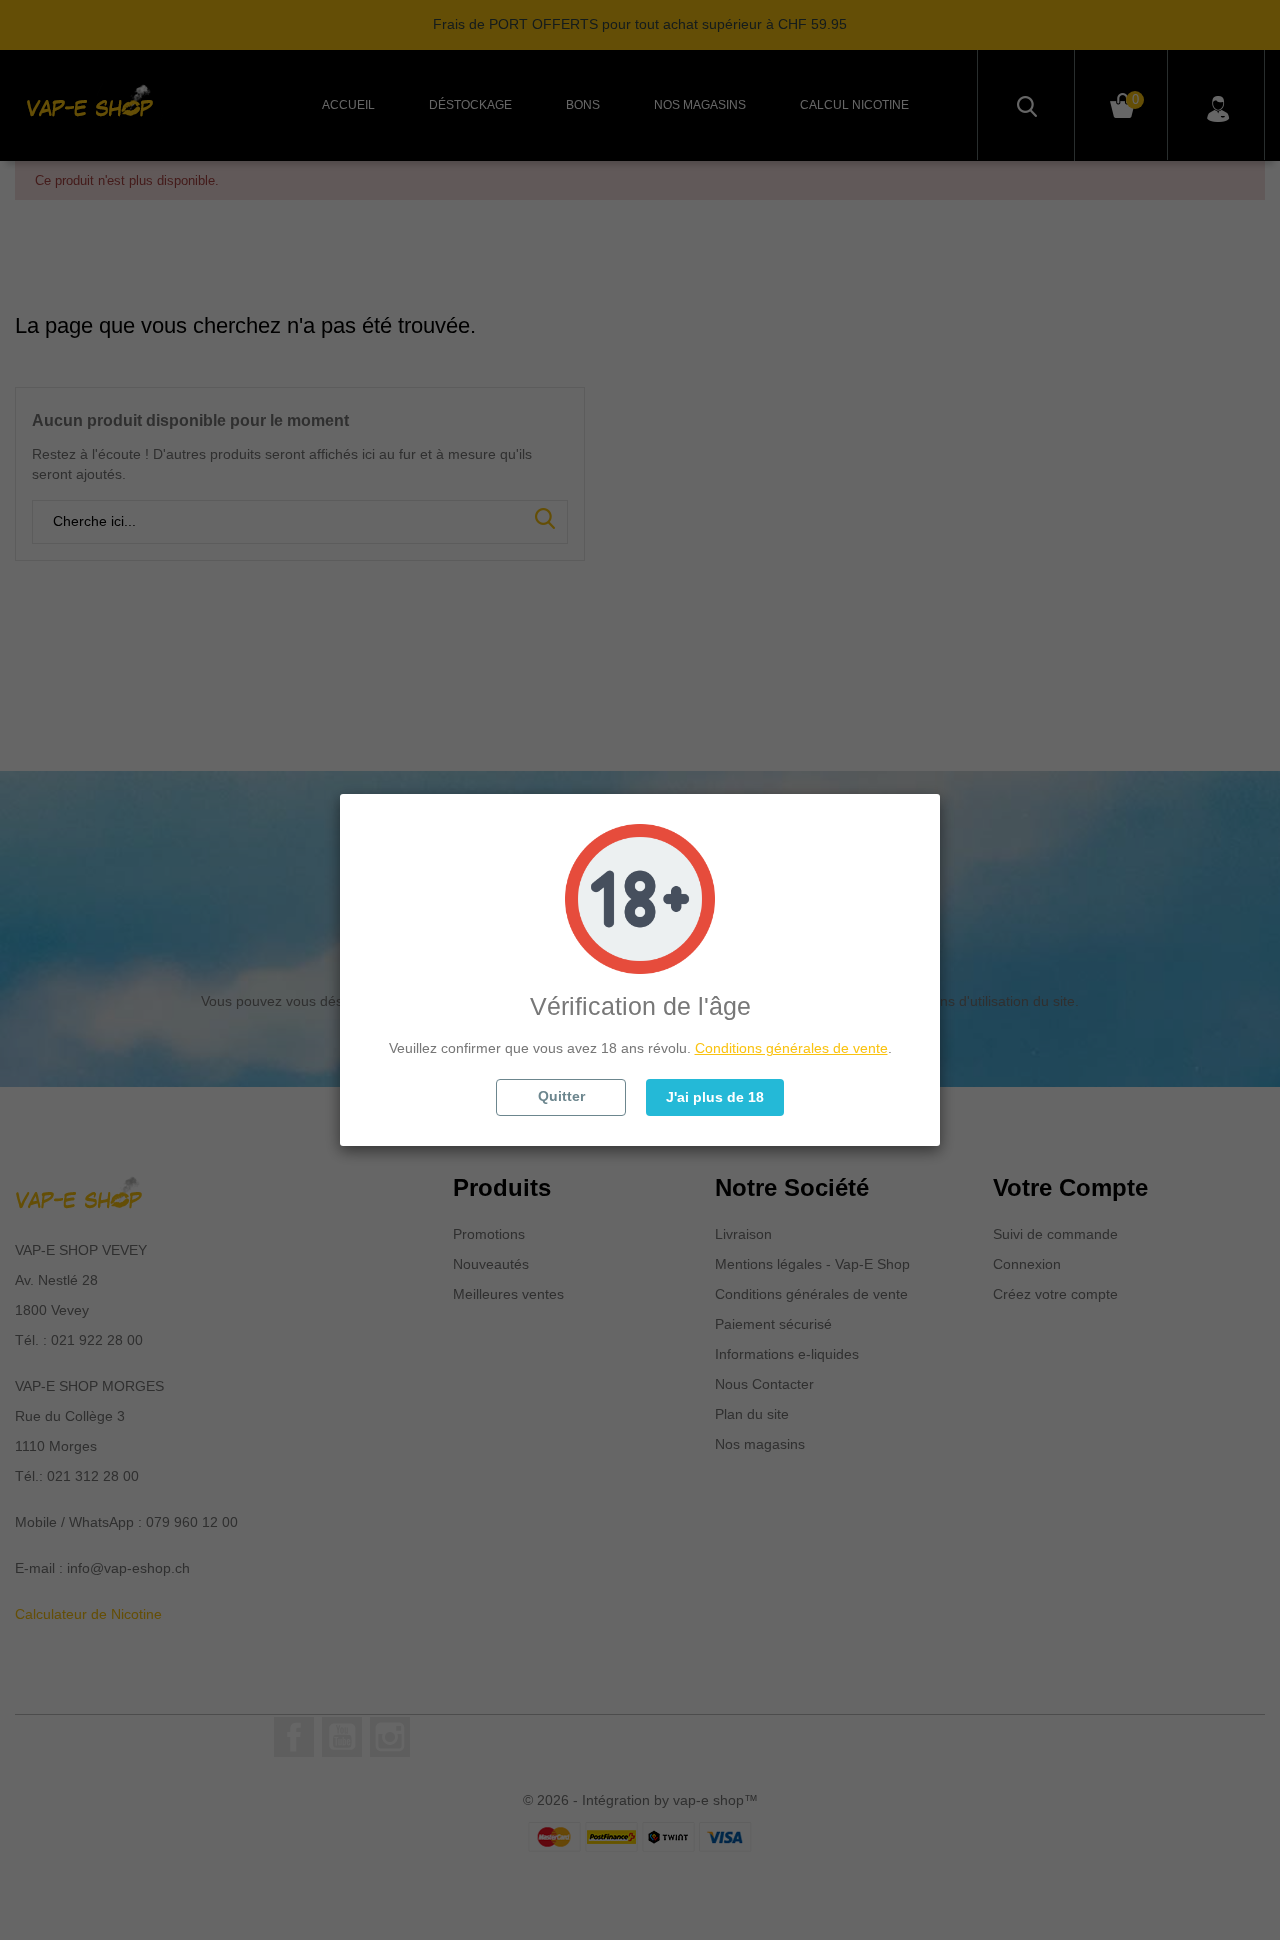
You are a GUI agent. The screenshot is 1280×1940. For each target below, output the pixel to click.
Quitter (561, 1096)
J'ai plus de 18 (715, 1097)
